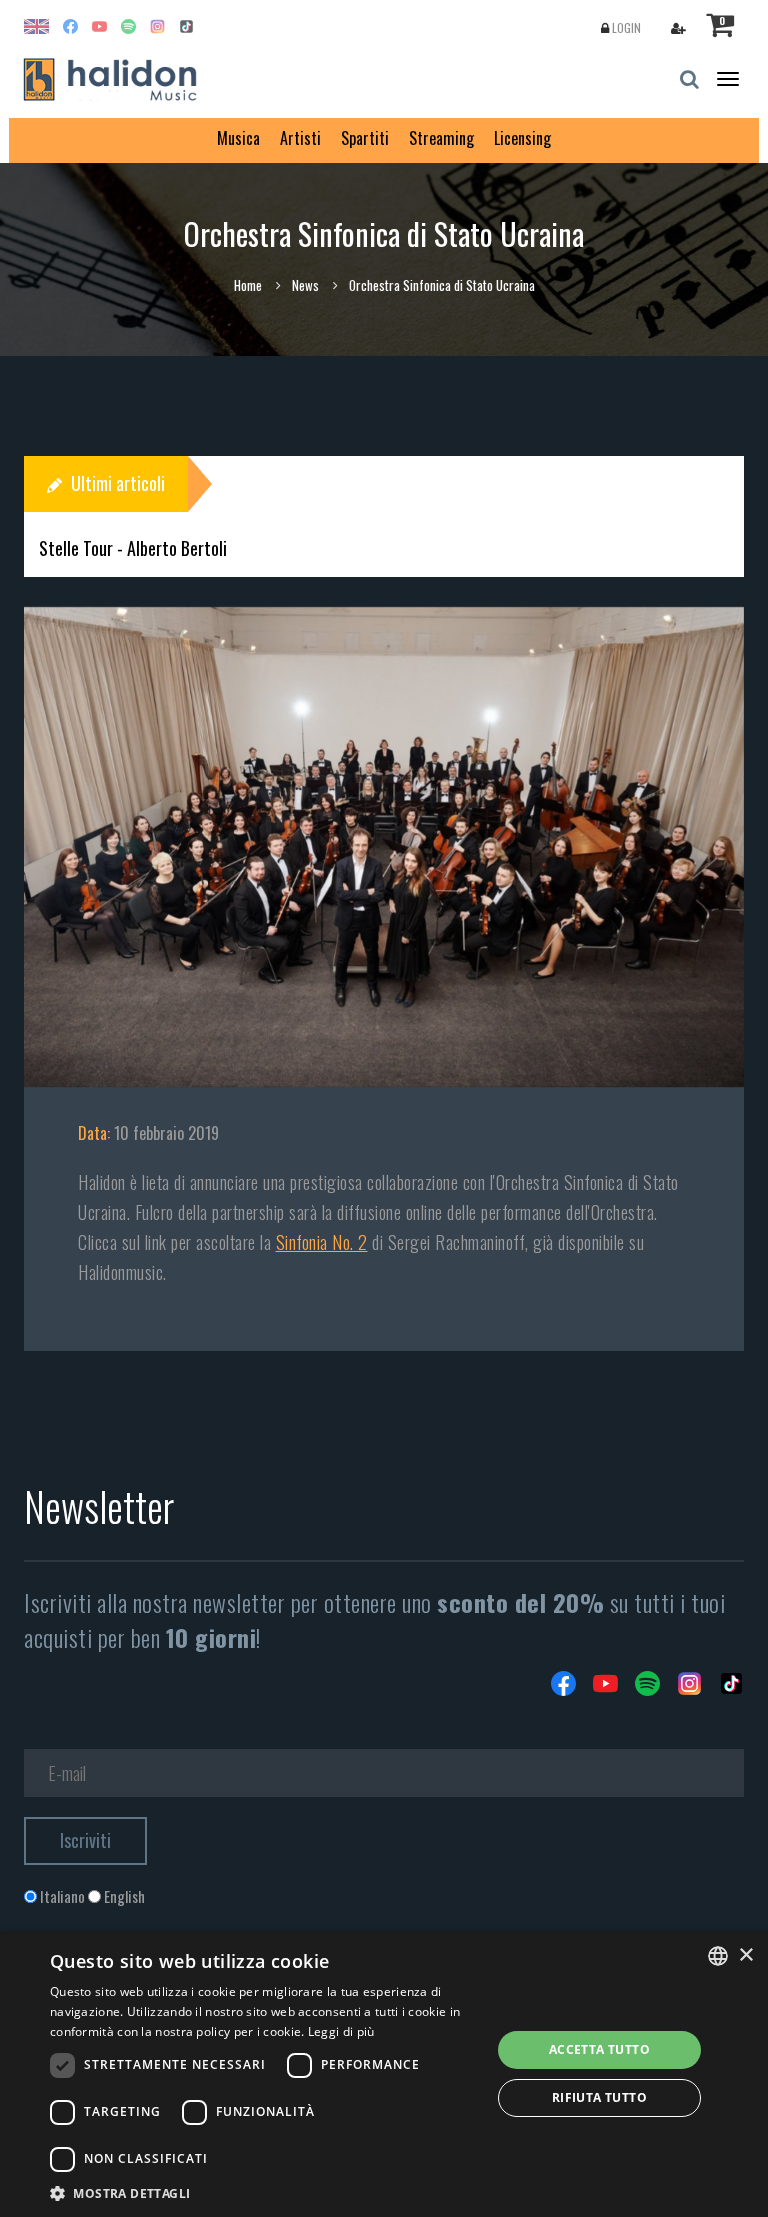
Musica (238, 138)
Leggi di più (341, 2031)
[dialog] (384, 2074)
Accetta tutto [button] (599, 2049)
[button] (264, 2192)
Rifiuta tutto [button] (599, 2097)
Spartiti (365, 138)
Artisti (300, 138)
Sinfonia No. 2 (322, 1242)
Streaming (441, 138)
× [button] (745, 1955)
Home (248, 285)
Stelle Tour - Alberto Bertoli (133, 548)
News (305, 285)
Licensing (522, 138)
